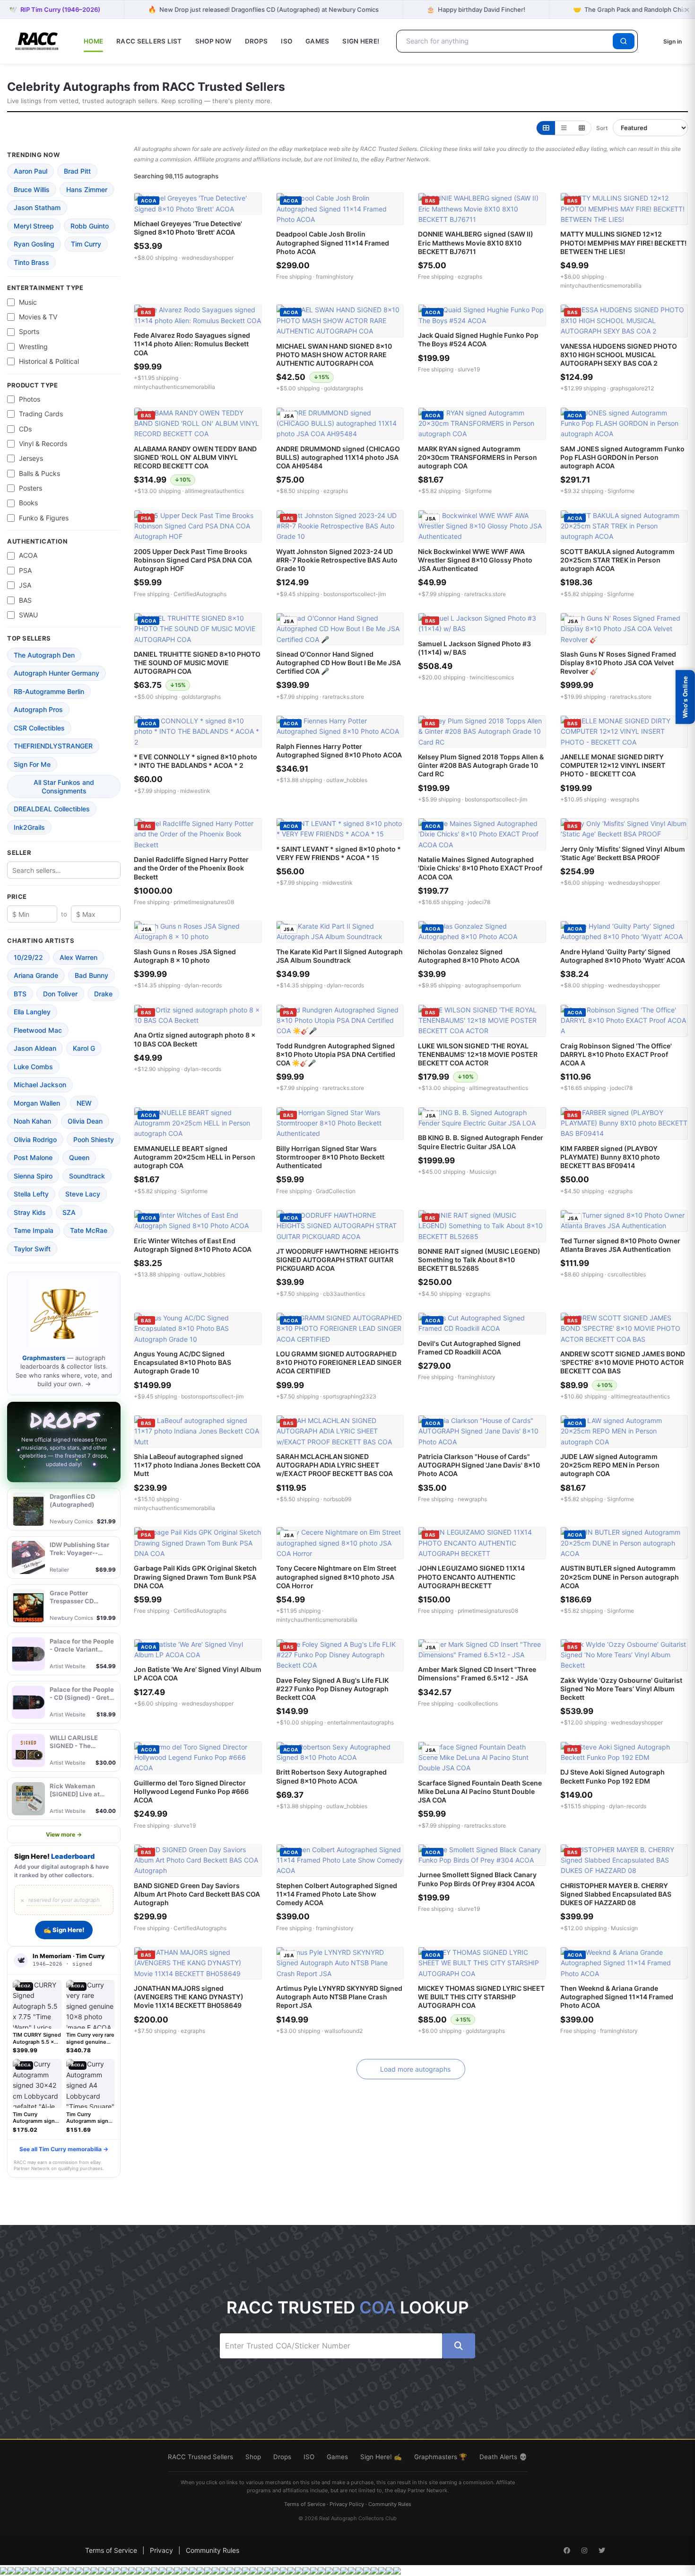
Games (317, 41)
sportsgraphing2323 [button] (350, 1396)
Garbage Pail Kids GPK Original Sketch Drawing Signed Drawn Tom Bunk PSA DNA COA (195, 1577)
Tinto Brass (31, 262)
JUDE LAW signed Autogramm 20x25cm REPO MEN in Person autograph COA (610, 1465)
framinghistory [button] (335, 277)
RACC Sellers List (149, 41)
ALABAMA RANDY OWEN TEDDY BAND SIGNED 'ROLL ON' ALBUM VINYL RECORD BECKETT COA (195, 457)
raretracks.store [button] (485, 594)
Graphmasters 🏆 (441, 2457)
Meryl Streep (34, 226)
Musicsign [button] (483, 1172)
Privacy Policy (347, 2504)
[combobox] (506, 41)
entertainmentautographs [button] (361, 1722)
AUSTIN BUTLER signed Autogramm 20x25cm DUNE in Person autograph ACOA (620, 1577)
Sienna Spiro (33, 1176)
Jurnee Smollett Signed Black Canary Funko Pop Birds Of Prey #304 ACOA (477, 1879)
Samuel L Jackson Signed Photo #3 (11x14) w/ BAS (474, 648)
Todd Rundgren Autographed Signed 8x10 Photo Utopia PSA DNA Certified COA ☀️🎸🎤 (336, 1054)
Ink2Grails (29, 827)
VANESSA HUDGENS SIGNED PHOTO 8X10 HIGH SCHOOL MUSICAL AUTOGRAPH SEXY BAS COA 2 (619, 355)
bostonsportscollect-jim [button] (355, 594)
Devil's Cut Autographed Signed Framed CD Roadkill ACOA (469, 1348)
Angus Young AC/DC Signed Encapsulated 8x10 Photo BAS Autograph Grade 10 (182, 1362)
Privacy (161, 2550)
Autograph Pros (38, 709)
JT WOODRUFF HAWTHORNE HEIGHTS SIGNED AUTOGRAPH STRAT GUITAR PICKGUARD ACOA (337, 1260)
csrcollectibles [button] (627, 1274)
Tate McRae (89, 1230)
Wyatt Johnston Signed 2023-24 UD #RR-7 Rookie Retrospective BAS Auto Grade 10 (337, 560)
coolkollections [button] (478, 1703)
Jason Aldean (35, 1048)
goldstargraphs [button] (343, 388)
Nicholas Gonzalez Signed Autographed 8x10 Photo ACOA (469, 956)
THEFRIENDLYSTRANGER (53, 746)
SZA (69, 1212)
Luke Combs (33, 1067)
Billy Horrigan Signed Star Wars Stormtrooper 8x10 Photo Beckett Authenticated (330, 1157)
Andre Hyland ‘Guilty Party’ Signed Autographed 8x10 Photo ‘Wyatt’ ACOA (623, 956)
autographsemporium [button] (493, 985)
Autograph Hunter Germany (56, 673)
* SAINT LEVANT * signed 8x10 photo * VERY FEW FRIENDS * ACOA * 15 (339, 853)
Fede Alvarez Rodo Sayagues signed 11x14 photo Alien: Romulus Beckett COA (192, 344)
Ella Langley (32, 1012)
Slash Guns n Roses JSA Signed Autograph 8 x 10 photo (185, 956)
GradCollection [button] (336, 1191)
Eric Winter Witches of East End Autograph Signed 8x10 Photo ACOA (193, 1245)
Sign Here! (361, 41)
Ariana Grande (36, 975)
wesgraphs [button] (625, 799)
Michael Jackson (40, 1085)
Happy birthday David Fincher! (476, 9)
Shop (253, 2457)
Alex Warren (78, 957)
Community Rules (390, 2504)
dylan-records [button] (203, 985)
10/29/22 (28, 957)
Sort (602, 128)
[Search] (624, 41)
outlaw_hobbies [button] (347, 780)
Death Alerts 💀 (503, 2457)
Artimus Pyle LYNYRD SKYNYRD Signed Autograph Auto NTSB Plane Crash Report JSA (339, 1997)
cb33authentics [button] (344, 1294)
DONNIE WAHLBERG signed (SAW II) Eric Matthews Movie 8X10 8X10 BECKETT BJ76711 (476, 242)
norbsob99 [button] (337, 1499)
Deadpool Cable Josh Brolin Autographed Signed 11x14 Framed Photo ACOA (333, 242)
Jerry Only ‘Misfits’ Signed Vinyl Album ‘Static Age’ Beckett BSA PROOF (623, 853)
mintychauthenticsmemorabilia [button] (601, 286)
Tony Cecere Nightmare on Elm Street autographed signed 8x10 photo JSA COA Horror (336, 1577)
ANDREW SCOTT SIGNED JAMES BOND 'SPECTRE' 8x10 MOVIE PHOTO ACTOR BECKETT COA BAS (623, 1362)
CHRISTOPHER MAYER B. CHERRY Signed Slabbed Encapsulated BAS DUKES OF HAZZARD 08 (616, 1894)
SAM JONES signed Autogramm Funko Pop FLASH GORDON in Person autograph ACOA (622, 457)
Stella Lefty (31, 1194)
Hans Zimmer (87, 189)
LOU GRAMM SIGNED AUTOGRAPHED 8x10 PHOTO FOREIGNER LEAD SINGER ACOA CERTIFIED (339, 1362)
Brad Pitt (77, 171)
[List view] (564, 128)
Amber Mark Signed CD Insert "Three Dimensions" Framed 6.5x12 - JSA (477, 1674)
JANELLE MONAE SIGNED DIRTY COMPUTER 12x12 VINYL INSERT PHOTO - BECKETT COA (613, 765)
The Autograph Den (44, 655)
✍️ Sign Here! (64, 1930)
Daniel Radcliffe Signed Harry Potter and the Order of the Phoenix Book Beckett (191, 868)
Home (93, 41)
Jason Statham (37, 207)
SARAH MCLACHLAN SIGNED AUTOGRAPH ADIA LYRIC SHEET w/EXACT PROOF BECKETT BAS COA (334, 1465)
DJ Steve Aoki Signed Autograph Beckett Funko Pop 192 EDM (612, 1776)
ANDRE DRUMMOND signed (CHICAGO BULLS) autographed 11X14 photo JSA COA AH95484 (338, 457)
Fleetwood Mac (38, 1030)
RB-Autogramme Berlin (49, 691)
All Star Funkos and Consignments (64, 787)
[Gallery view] (546, 128)
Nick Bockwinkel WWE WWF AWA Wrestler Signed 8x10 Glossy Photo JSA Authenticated (475, 560)
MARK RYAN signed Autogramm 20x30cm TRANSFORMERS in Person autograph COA (478, 457)
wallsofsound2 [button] (343, 2031)
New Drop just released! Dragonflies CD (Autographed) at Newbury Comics (263, 9)
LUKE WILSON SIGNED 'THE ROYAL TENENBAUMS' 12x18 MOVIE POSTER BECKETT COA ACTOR (478, 1054)
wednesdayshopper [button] (208, 258)
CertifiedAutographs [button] (200, 594)
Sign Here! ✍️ (381, 2457)
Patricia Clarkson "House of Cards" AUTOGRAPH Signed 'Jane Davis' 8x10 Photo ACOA (479, 1465)
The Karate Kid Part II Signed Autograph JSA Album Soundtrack (339, 956)
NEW (84, 1103)
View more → (64, 1834)
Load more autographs (415, 2069)
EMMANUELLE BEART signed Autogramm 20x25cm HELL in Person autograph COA (195, 1157)
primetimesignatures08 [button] (204, 902)
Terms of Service (305, 2504)
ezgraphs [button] (470, 277)
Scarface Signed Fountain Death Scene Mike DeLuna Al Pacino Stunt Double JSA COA (480, 1791)
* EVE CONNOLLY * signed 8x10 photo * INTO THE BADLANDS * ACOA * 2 (195, 761)
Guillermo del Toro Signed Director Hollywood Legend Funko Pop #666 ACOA (191, 1791)
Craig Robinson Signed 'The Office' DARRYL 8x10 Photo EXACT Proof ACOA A (616, 1054)
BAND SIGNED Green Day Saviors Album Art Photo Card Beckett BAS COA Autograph (197, 1894)
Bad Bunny (91, 975)
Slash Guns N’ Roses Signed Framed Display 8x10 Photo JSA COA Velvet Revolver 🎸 (618, 663)
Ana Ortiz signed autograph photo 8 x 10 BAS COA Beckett (195, 1039)
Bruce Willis (32, 189)
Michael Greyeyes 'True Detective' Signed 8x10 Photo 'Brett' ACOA (188, 228)
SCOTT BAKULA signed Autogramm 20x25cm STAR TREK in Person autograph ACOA (617, 560)
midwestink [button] (195, 791)
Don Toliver (60, 994)
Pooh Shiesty (94, 1139)
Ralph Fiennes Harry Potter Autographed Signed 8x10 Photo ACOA (339, 751)
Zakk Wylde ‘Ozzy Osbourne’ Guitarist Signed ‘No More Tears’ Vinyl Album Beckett (621, 1689)
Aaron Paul (30, 171)
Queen (79, 1157)
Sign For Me (32, 764)
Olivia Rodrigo (35, 1139)
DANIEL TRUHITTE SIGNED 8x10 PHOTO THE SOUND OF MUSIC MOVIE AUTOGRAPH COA (197, 663)
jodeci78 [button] (479, 902)
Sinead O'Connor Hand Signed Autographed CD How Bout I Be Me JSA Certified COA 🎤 (339, 663)
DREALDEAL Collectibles (52, 809)
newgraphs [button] (472, 1499)
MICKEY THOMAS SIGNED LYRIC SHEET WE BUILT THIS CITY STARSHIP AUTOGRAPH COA (481, 1997)
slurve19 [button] (469, 369)
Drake (103, 994)
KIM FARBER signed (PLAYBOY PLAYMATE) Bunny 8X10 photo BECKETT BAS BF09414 (610, 1157)
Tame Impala (34, 1230)
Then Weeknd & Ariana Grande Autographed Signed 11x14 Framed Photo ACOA (617, 1997)
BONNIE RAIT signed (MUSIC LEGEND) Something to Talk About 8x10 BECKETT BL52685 (479, 1260)
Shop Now (213, 41)
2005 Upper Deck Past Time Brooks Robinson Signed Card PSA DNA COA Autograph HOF (193, 560)
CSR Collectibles (39, 728)
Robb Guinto (90, 226)
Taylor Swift (32, 1249)
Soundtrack (87, 1176)
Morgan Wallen (37, 1103)
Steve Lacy (83, 1194)
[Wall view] (582, 128)
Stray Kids (30, 1212)
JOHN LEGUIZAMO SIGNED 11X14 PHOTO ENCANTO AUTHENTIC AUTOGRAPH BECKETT (471, 1577)
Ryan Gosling (34, 244)
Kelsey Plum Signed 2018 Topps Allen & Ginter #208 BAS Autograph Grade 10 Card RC (481, 765)
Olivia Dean (85, 1121)
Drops (256, 41)
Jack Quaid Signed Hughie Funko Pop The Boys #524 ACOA (478, 339)
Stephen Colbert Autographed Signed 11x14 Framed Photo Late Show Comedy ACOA (337, 1894)
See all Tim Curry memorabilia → (64, 2149)
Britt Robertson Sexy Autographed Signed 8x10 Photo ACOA (331, 1776)
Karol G (84, 1048)
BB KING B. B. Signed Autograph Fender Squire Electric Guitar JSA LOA (481, 1142)
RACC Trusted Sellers (200, 2457)
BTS (20, 994)
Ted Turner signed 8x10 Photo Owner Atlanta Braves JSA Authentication (620, 1245)
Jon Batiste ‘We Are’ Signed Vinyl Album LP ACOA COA (198, 1674)
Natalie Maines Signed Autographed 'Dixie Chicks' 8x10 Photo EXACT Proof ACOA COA (480, 868)
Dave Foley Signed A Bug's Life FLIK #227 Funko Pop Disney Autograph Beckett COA (332, 1689)
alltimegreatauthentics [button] (214, 491)
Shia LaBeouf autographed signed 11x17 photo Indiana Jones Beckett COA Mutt (197, 1465)
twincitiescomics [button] (492, 677)
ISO (287, 41)
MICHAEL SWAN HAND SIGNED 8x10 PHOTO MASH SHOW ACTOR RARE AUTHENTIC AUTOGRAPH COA (334, 355)
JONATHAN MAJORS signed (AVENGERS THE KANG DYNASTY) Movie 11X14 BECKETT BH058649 (189, 1997)
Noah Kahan (32, 1121)
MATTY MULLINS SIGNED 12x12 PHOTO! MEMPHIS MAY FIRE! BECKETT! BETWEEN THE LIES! (623, 242)
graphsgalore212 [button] (632, 388)
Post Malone (33, 1157)
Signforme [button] (478, 491)
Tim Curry (86, 244)
